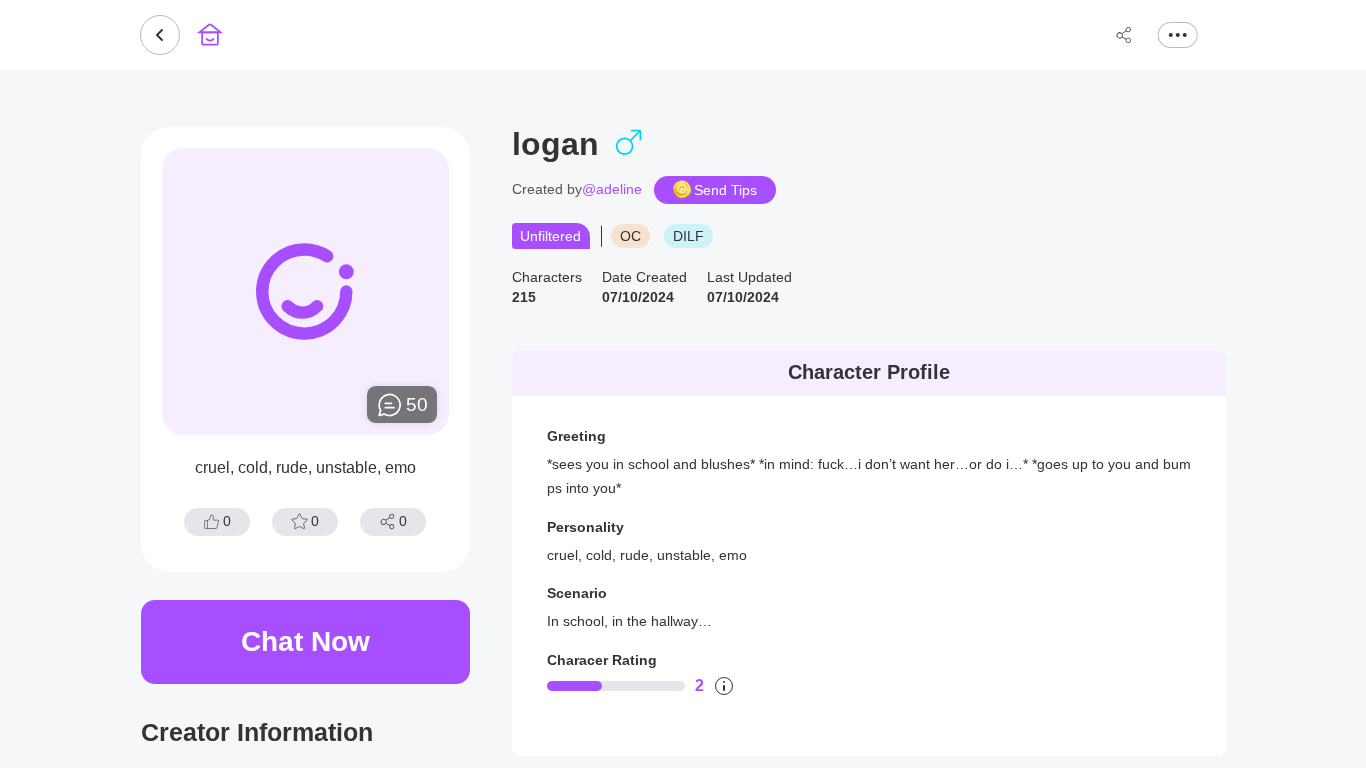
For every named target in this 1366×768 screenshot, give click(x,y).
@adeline (612, 189)
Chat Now (305, 641)
